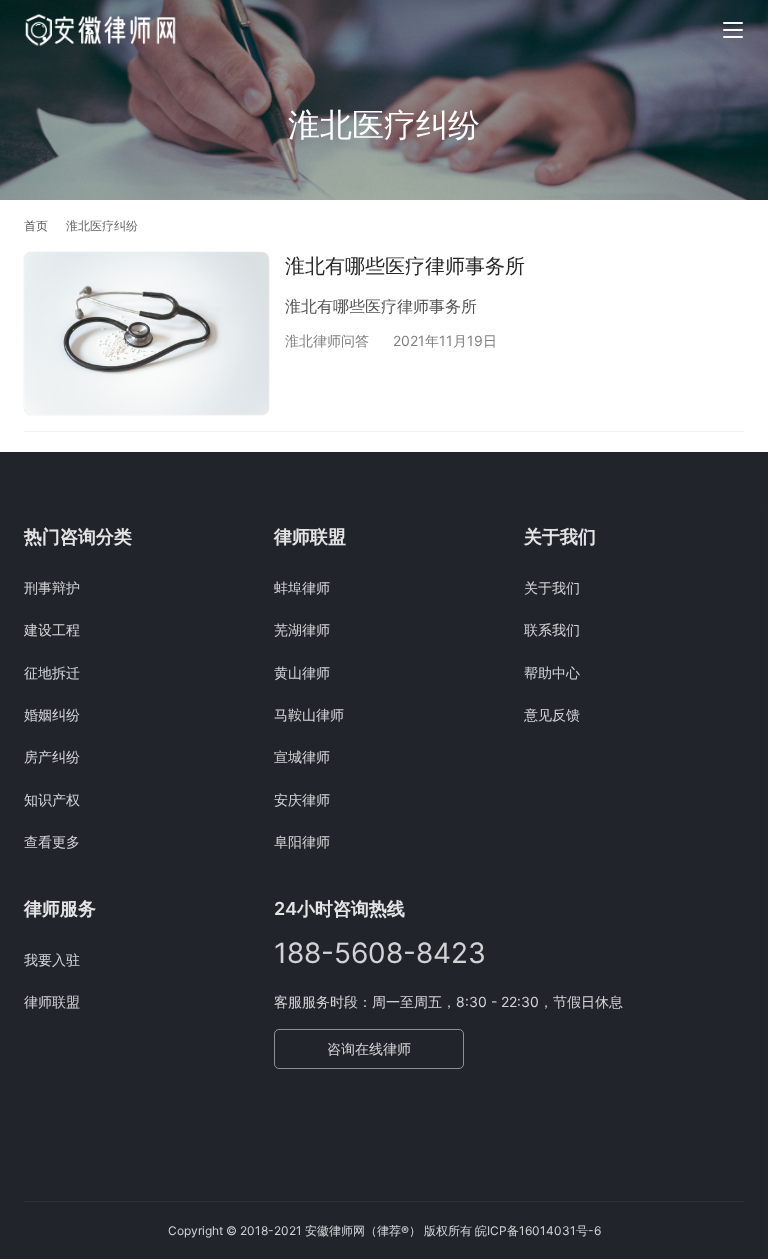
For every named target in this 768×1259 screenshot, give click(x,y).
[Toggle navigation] (733, 30)
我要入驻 (52, 959)
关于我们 (552, 587)
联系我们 (552, 629)
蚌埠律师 (302, 587)
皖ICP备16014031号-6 (538, 1230)
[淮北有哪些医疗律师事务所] (146, 333)
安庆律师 (302, 799)
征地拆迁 (52, 672)
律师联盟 (52, 1001)
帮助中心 (552, 672)
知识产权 (52, 799)
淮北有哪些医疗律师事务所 (405, 266)
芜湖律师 (302, 629)
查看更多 (52, 841)
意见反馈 (552, 714)
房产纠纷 (52, 756)
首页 (36, 225)
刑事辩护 (52, 587)
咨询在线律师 (369, 1048)
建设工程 (52, 629)
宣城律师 (302, 756)
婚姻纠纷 (52, 714)
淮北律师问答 (327, 340)
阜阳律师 (302, 841)
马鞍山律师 (309, 714)
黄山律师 (302, 672)
